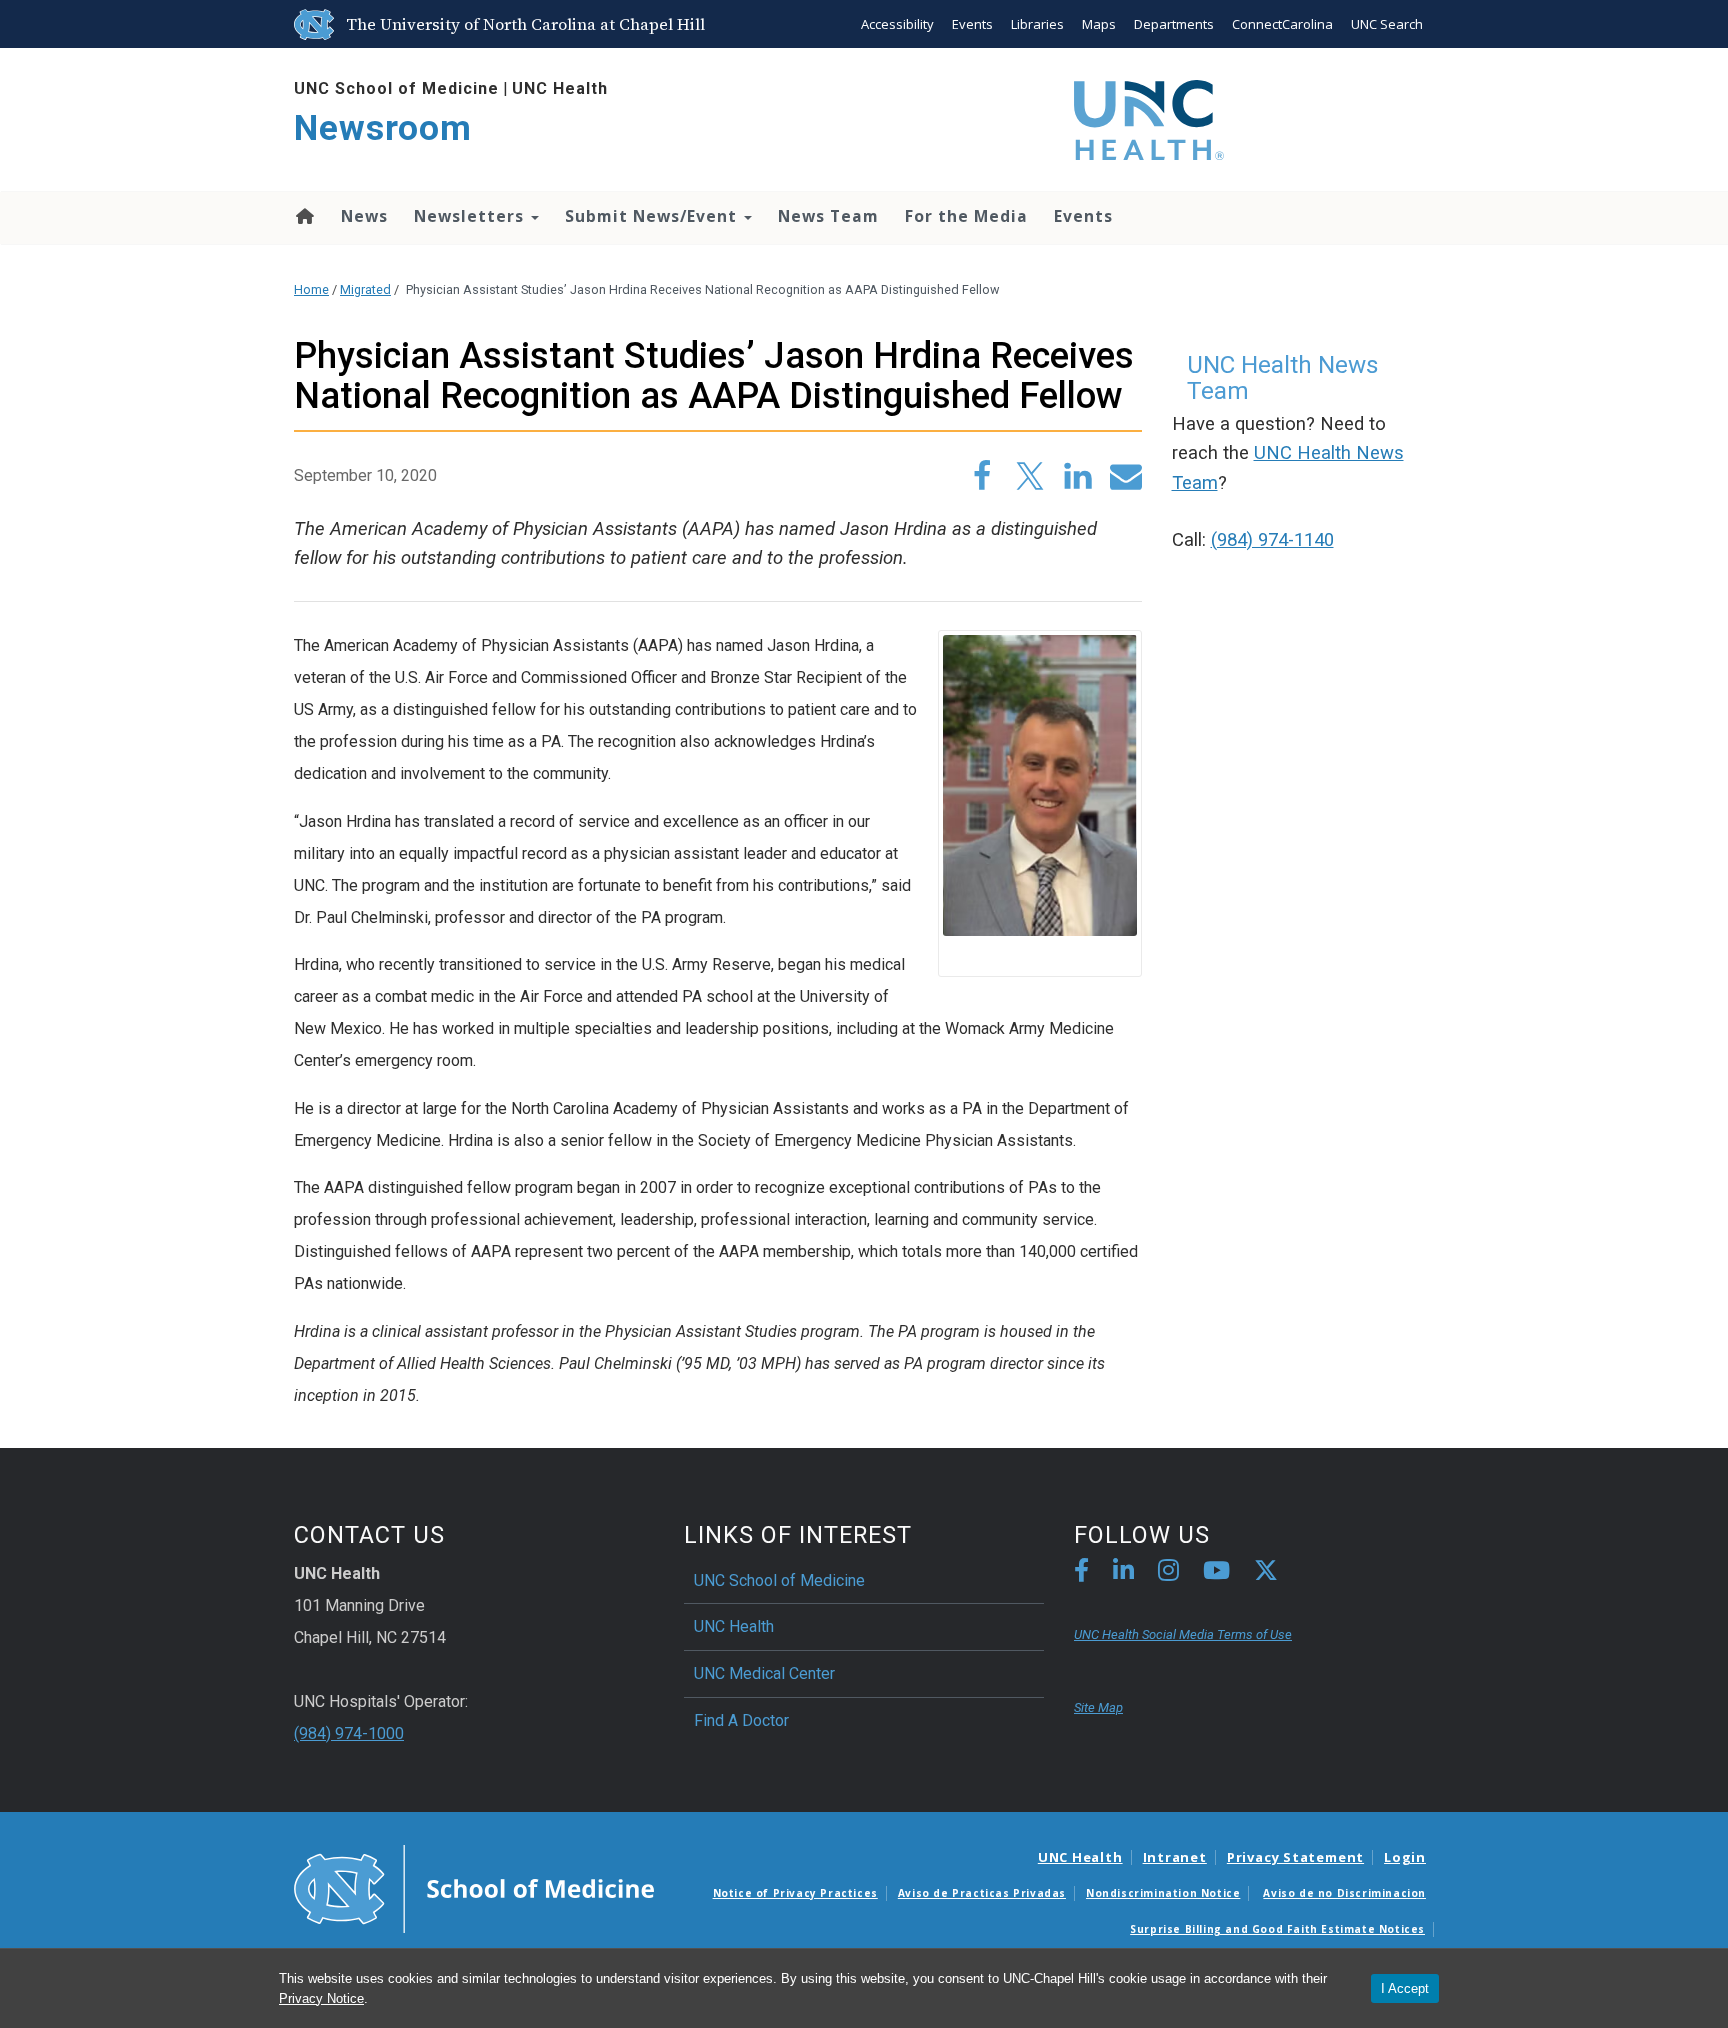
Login (1405, 1857)
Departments (1174, 24)
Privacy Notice (321, 1998)
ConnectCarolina (1282, 24)
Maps (1099, 24)
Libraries (1037, 24)
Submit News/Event (653, 216)
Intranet (1175, 1857)
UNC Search (1387, 24)
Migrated (365, 289)
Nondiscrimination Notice (1163, 1893)
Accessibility (897, 24)
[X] (1266, 1573)
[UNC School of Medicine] (474, 1888)
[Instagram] (1168, 1573)
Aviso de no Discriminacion (1344, 1893)
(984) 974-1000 (349, 1733)
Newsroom (383, 128)
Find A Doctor (741, 1720)
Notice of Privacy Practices (795, 1893)
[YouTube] (1216, 1573)
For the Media (966, 216)
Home (303, 216)
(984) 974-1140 (1272, 540)
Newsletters (471, 216)
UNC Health (560, 88)
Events (972, 24)
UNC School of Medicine (396, 88)
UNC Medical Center (764, 1673)
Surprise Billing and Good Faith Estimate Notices (1277, 1929)
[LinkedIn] (1123, 1573)
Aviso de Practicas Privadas (982, 1893)
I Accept (1405, 1988)
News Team (828, 216)
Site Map (1098, 1707)
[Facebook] (1081, 1573)
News (364, 216)
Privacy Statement (1295, 1857)
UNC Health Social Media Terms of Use (1183, 1634)
